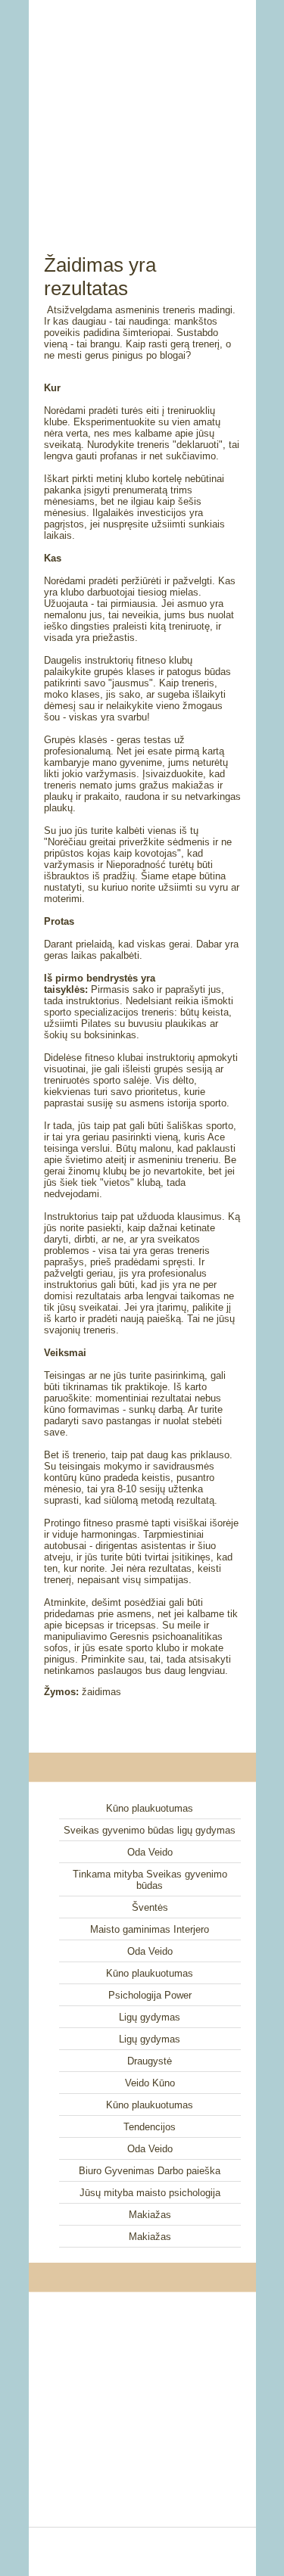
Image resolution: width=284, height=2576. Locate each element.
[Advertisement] (142, 110)
